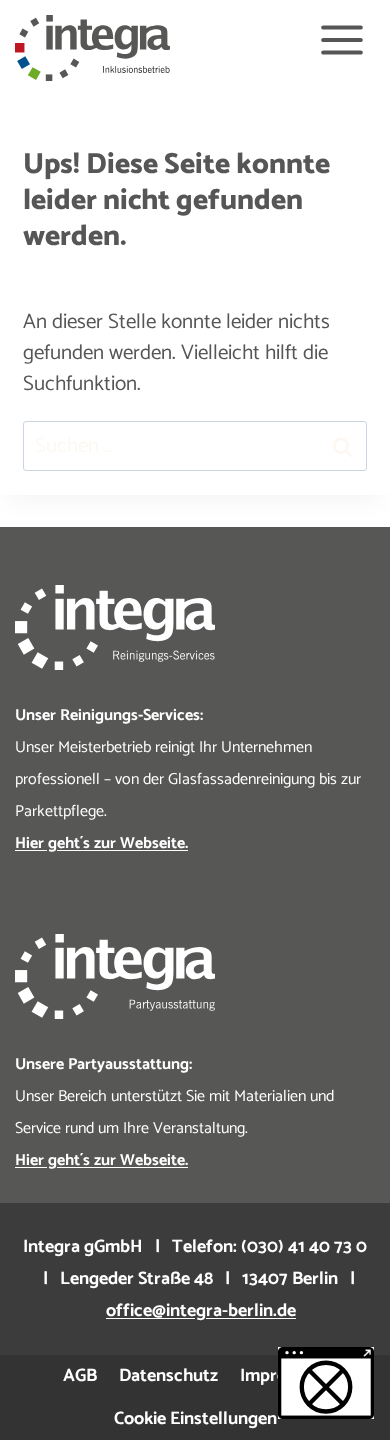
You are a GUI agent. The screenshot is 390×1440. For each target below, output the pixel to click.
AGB (80, 1376)
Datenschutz (168, 1376)
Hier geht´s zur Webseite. (101, 1160)
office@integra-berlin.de (201, 1311)
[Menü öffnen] (341, 40)
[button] (326, 1383)
